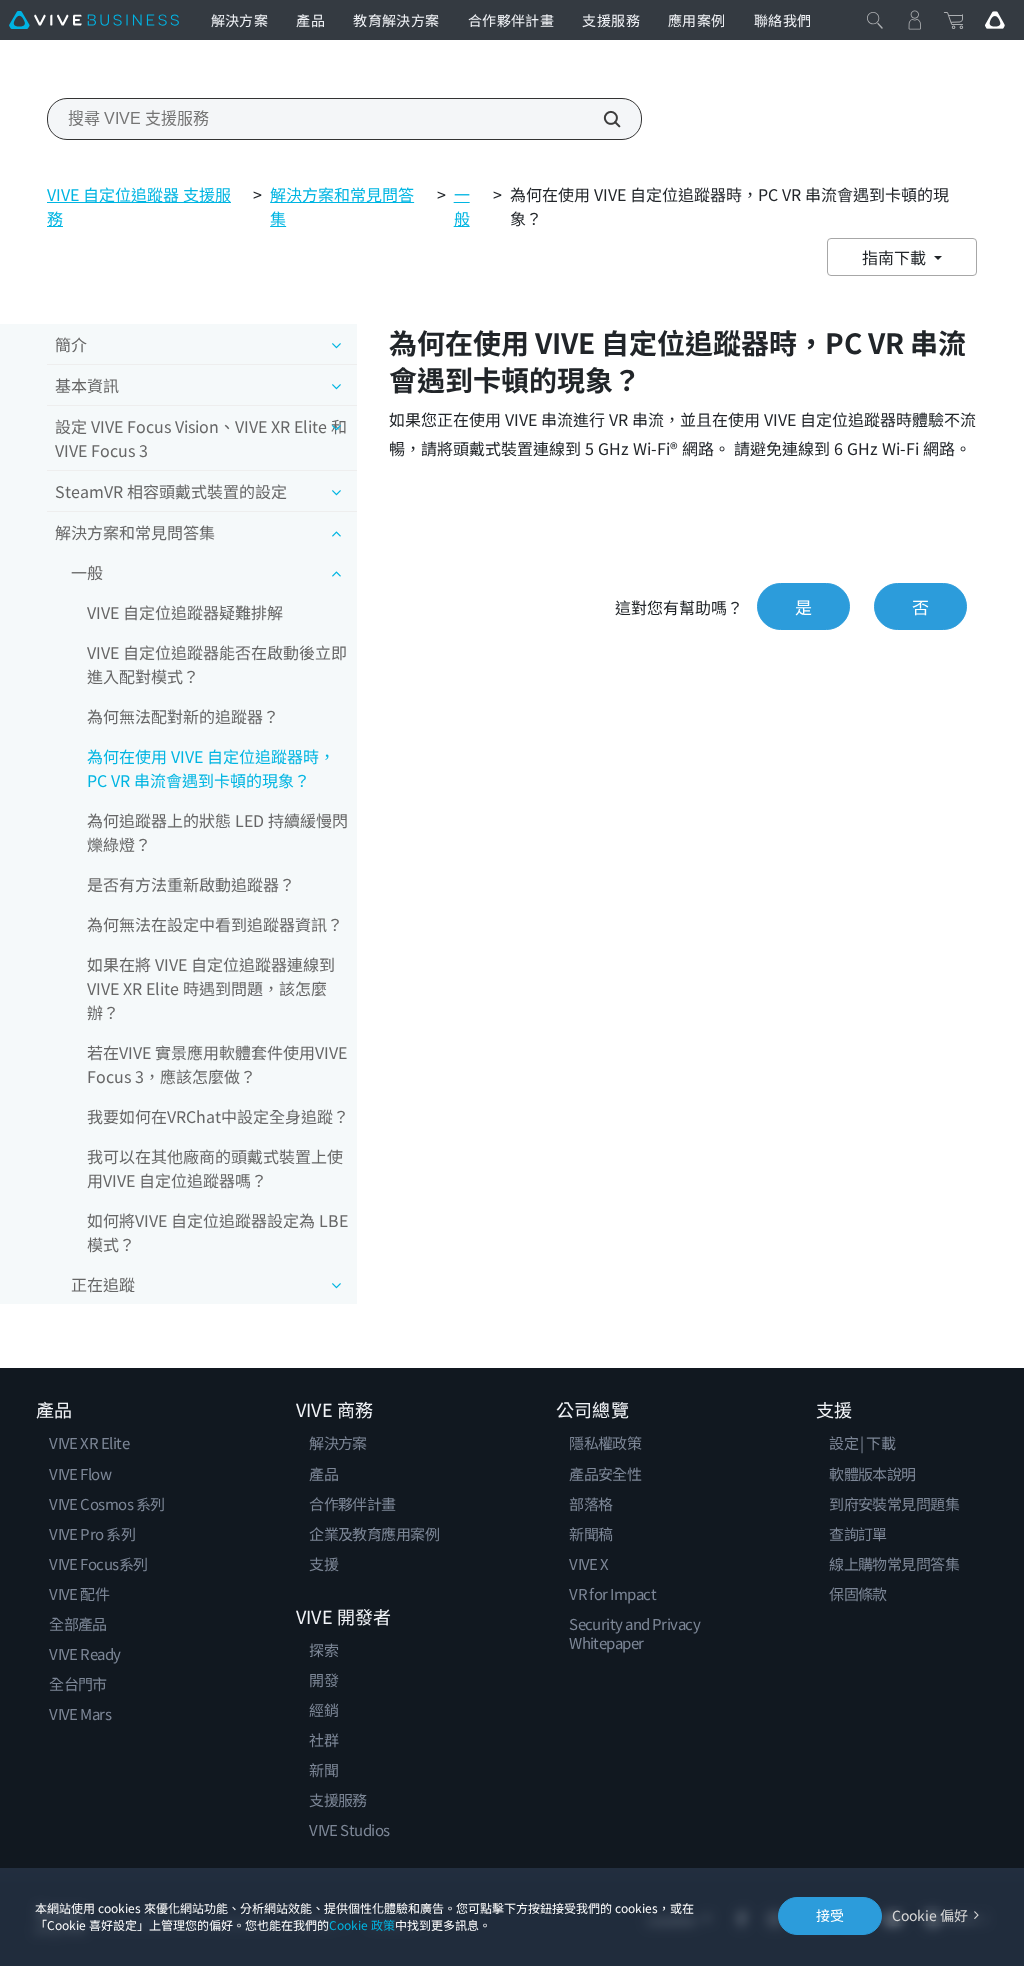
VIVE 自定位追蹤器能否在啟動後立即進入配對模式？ (217, 664)
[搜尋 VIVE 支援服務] (601, 119)
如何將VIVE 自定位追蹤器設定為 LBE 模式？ (217, 1232)
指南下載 (896, 257)
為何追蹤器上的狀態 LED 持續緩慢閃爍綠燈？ (217, 832)
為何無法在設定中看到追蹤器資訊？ (215, 924)
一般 (462, 206)
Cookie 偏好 (930, 1915)
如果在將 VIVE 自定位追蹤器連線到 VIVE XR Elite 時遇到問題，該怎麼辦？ (211, 988)
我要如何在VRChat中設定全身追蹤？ (218, 1116)
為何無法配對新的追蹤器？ (183, 716)
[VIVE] (94, 20)
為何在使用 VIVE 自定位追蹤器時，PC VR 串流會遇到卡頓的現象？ (211, 768)
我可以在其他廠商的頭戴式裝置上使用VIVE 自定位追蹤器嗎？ (215, 1168)
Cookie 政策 (362, 1924)
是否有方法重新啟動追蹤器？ (191, 884)
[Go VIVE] (995, 20)
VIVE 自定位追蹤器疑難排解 (185, 612)
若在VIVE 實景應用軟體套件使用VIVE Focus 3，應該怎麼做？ (217, 1064)
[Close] (875, 20)
